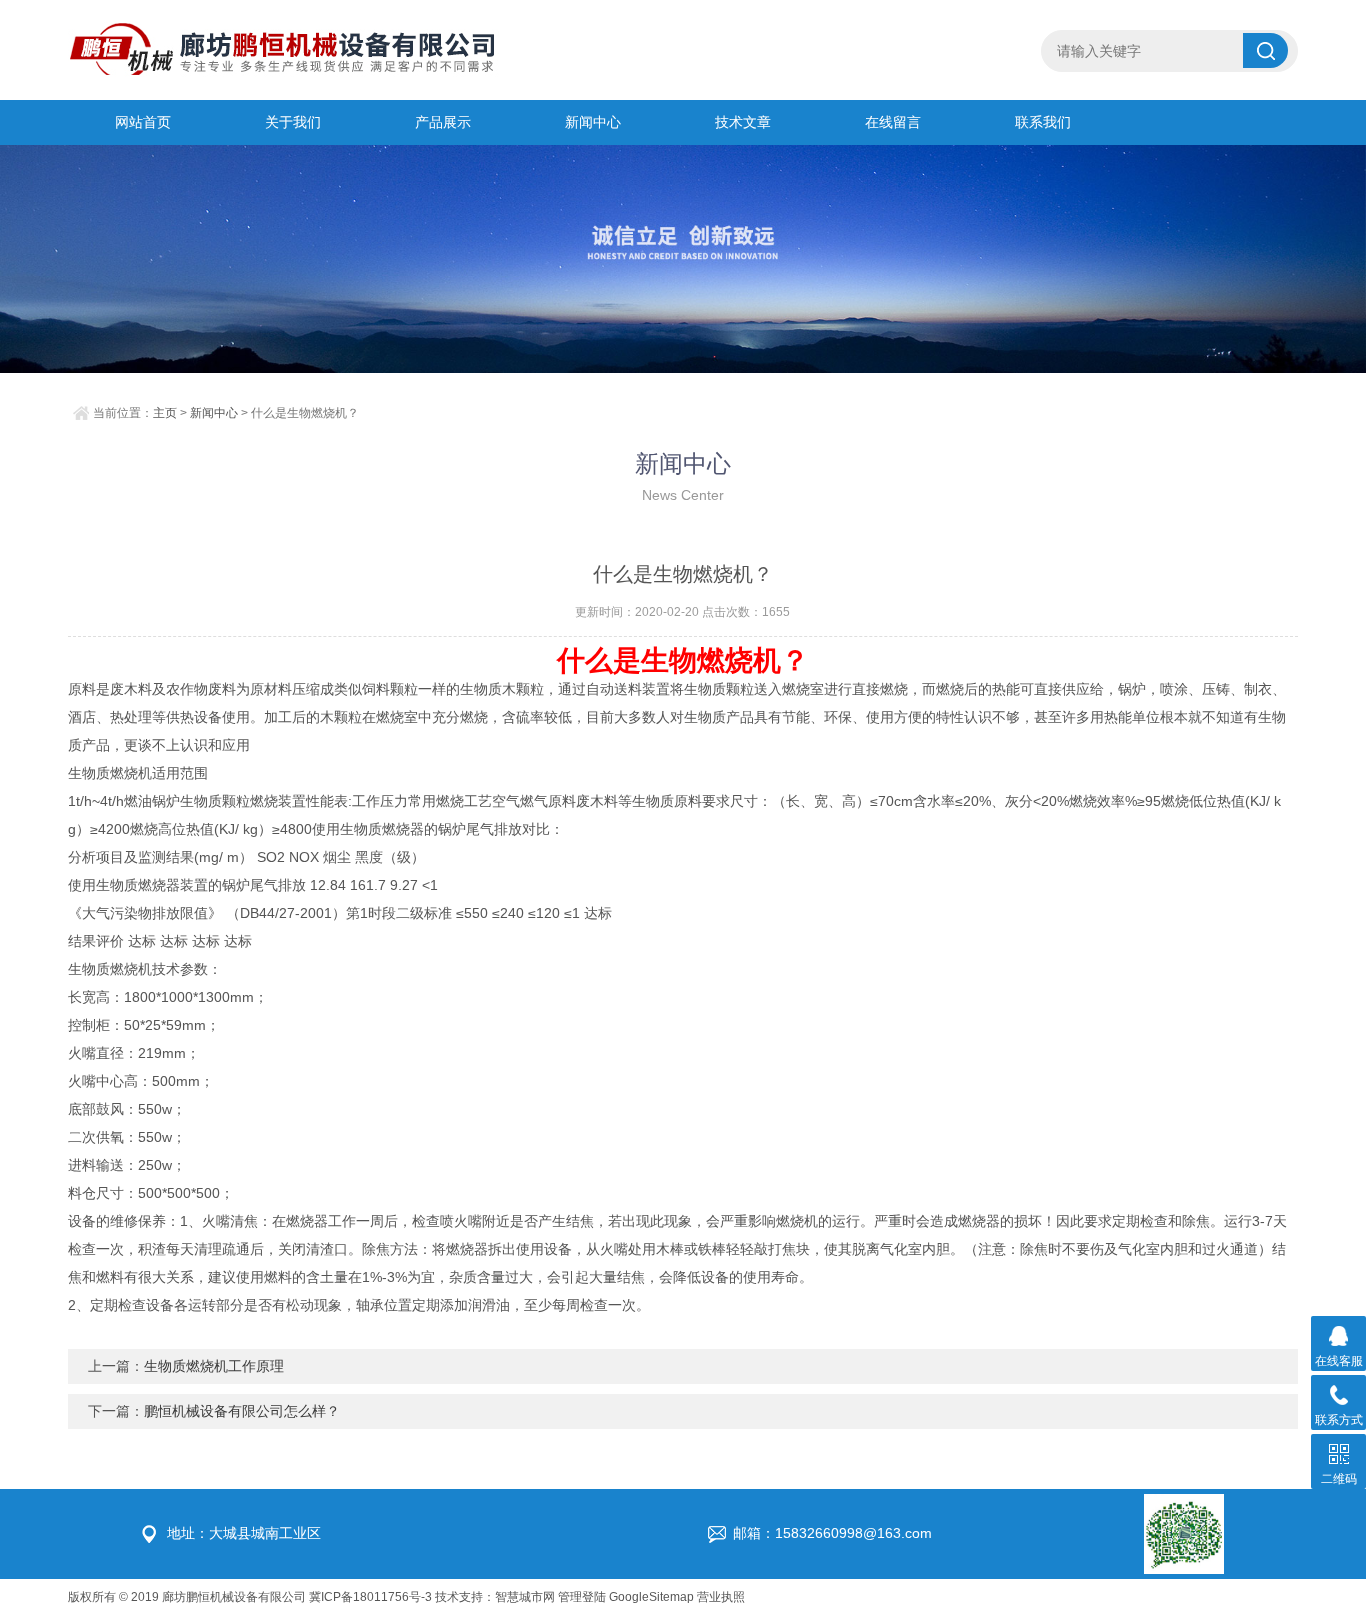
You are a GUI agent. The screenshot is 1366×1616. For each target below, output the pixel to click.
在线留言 (893, 122)
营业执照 (721, 1597)
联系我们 (1043, 122)
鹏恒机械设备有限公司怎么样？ (242, 1411)
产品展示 (443, 122)
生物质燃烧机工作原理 (214, 1366)
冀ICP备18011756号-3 (370, 1597)
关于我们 (293, 122)
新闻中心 (593, 122)
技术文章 (743, 122)
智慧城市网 (525, 1597)
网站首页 (143, 122)
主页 (165, 413)
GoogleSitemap (651, 1597)
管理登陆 (582, 1597)
